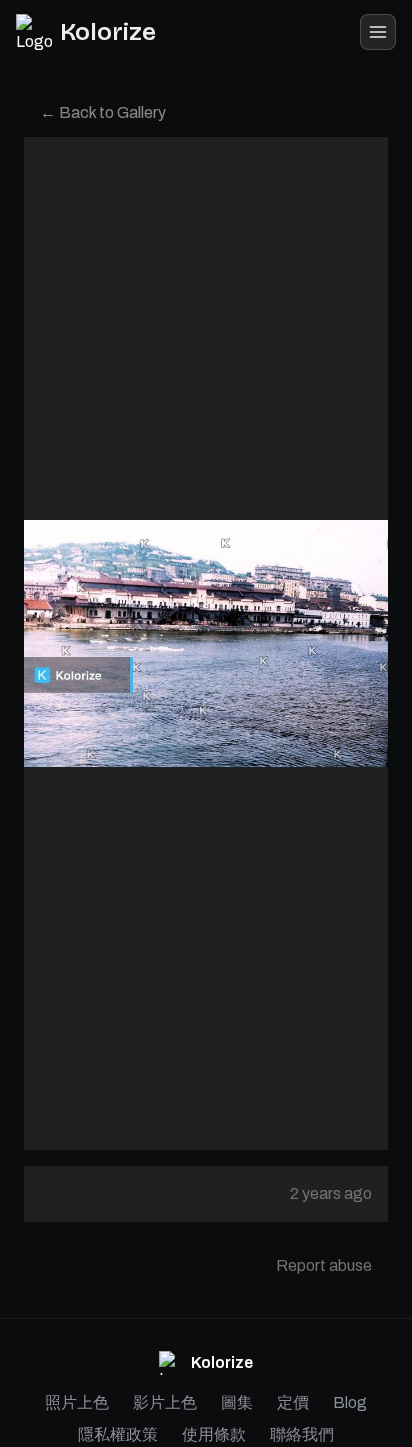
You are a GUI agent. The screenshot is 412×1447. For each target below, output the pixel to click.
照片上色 (77, 1402)
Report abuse (324, 1265)
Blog (350, 1402)
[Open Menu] (378, 32)
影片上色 (165, 1402)
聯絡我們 (302, 1434)
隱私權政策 (118, 1434)
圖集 (237, 1402)
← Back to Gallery (103, 112)
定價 (293, 1402)
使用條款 (214, 1434)
